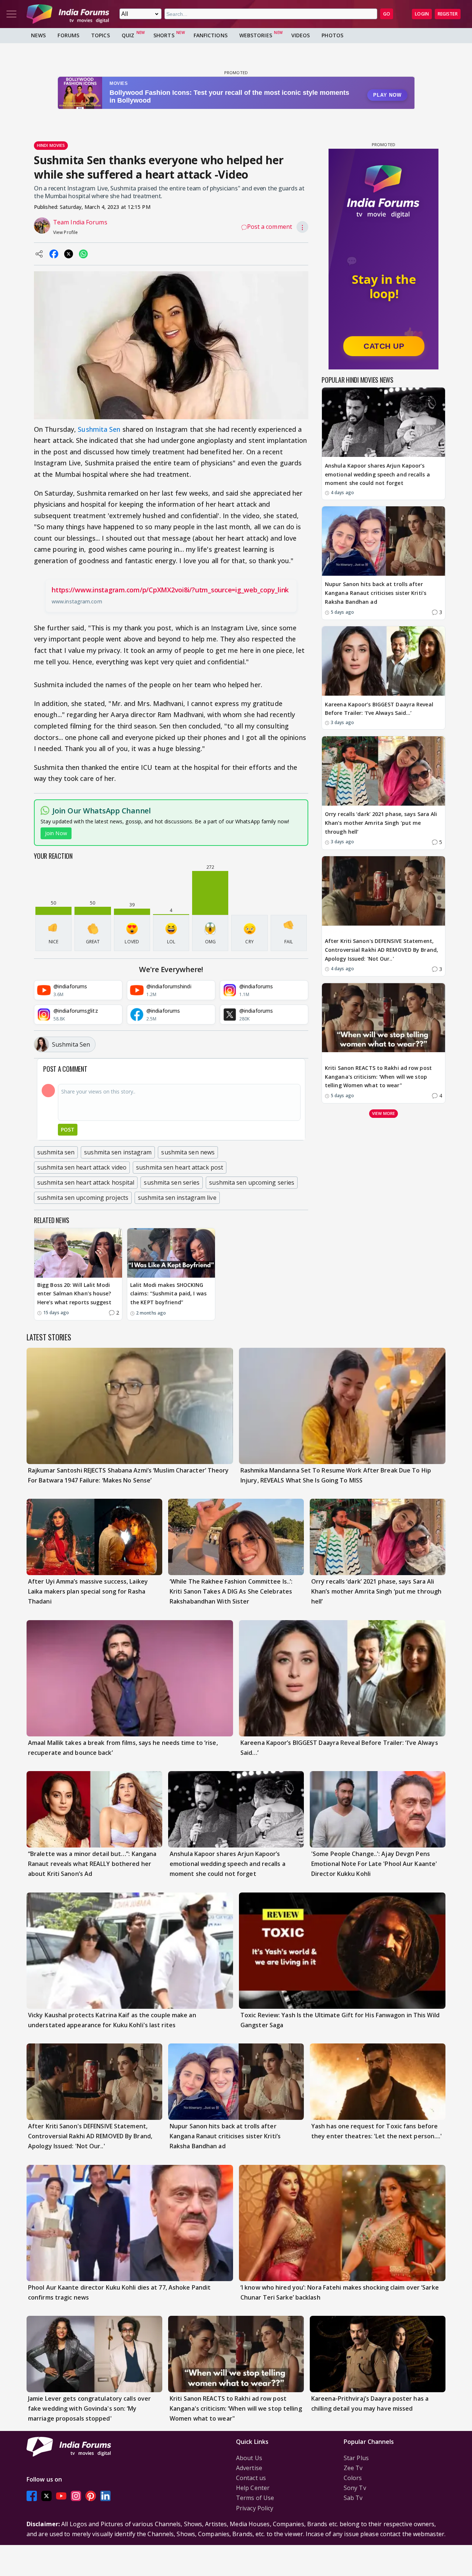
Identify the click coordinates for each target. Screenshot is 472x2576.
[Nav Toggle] (11, 14)
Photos (332, 35)
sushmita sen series (172, 1182)
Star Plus (356, 2458)
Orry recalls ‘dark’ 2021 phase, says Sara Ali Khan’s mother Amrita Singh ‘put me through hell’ (381, 823)
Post (68, 1129)
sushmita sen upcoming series (252, 1182)
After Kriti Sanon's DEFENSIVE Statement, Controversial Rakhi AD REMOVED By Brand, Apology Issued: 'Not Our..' (381, 950)
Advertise (249, 2468)
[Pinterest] (91, 2496)
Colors (353, 2478)
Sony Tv (355, 2488)
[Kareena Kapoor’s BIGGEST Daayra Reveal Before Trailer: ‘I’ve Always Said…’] (383, 661)
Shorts (164, 35)
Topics (100, 35)
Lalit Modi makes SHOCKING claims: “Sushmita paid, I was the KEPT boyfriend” (168, 1294)
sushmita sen (56, 1152)
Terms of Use (255, 2498)
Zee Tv (353, 2468)
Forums (68, 35)
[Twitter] (46, 2496)
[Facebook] (32, 2496)
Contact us (251, 2478)
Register (448, 14)
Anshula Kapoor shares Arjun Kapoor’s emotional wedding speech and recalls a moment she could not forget (377, 474)
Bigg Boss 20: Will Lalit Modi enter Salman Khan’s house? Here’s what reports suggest (74, 1294)
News (38, 35)
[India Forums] (68, 14)
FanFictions (211, 35)
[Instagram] (76, 2496)
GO (387, 14)
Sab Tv (353, 2498)
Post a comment (270, 227)
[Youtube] (61, 2496)
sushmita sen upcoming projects (83, 1198)
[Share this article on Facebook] (54, 254)
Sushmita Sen (99, 429)
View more (383, 1113)
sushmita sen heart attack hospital (86, 1182)
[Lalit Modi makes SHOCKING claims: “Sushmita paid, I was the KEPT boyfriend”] (171, 1253)
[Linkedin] (105, 2496)
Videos (301, 35)
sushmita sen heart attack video (82, 1167)
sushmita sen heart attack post (180, 1167)
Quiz (128, 35)
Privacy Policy (255, 2508)
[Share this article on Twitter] (69, 254)
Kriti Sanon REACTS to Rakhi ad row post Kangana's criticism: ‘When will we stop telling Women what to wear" (378, 1077)
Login (422, 14)
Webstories (256, 35)
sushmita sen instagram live (177, 1198)
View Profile (65, 232)
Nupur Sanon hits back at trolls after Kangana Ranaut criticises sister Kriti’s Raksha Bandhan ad (376, 593)
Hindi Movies (51, 145)
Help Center (253, 2488)
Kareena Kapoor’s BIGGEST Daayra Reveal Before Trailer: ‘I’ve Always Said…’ (379, 709)
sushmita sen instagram (118, 1152)
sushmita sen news (188, 1152)
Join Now (56, 833)
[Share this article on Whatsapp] (83, 254)
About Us (249, 2458)
